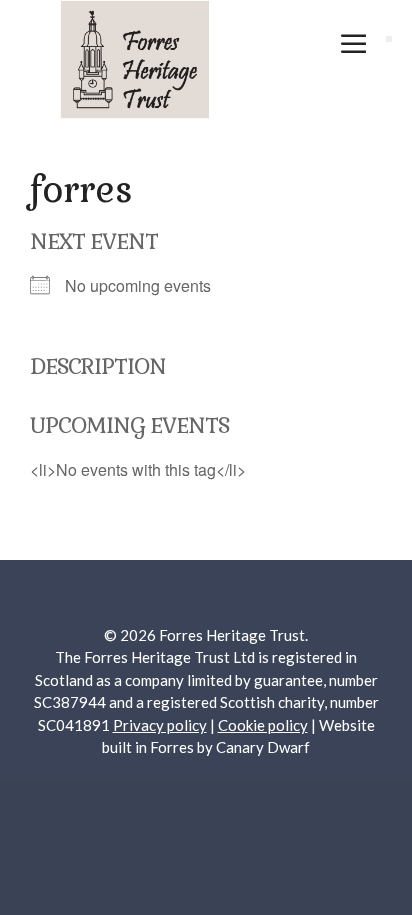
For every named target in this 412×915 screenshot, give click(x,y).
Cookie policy (263, 725)
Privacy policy (160, 725)
